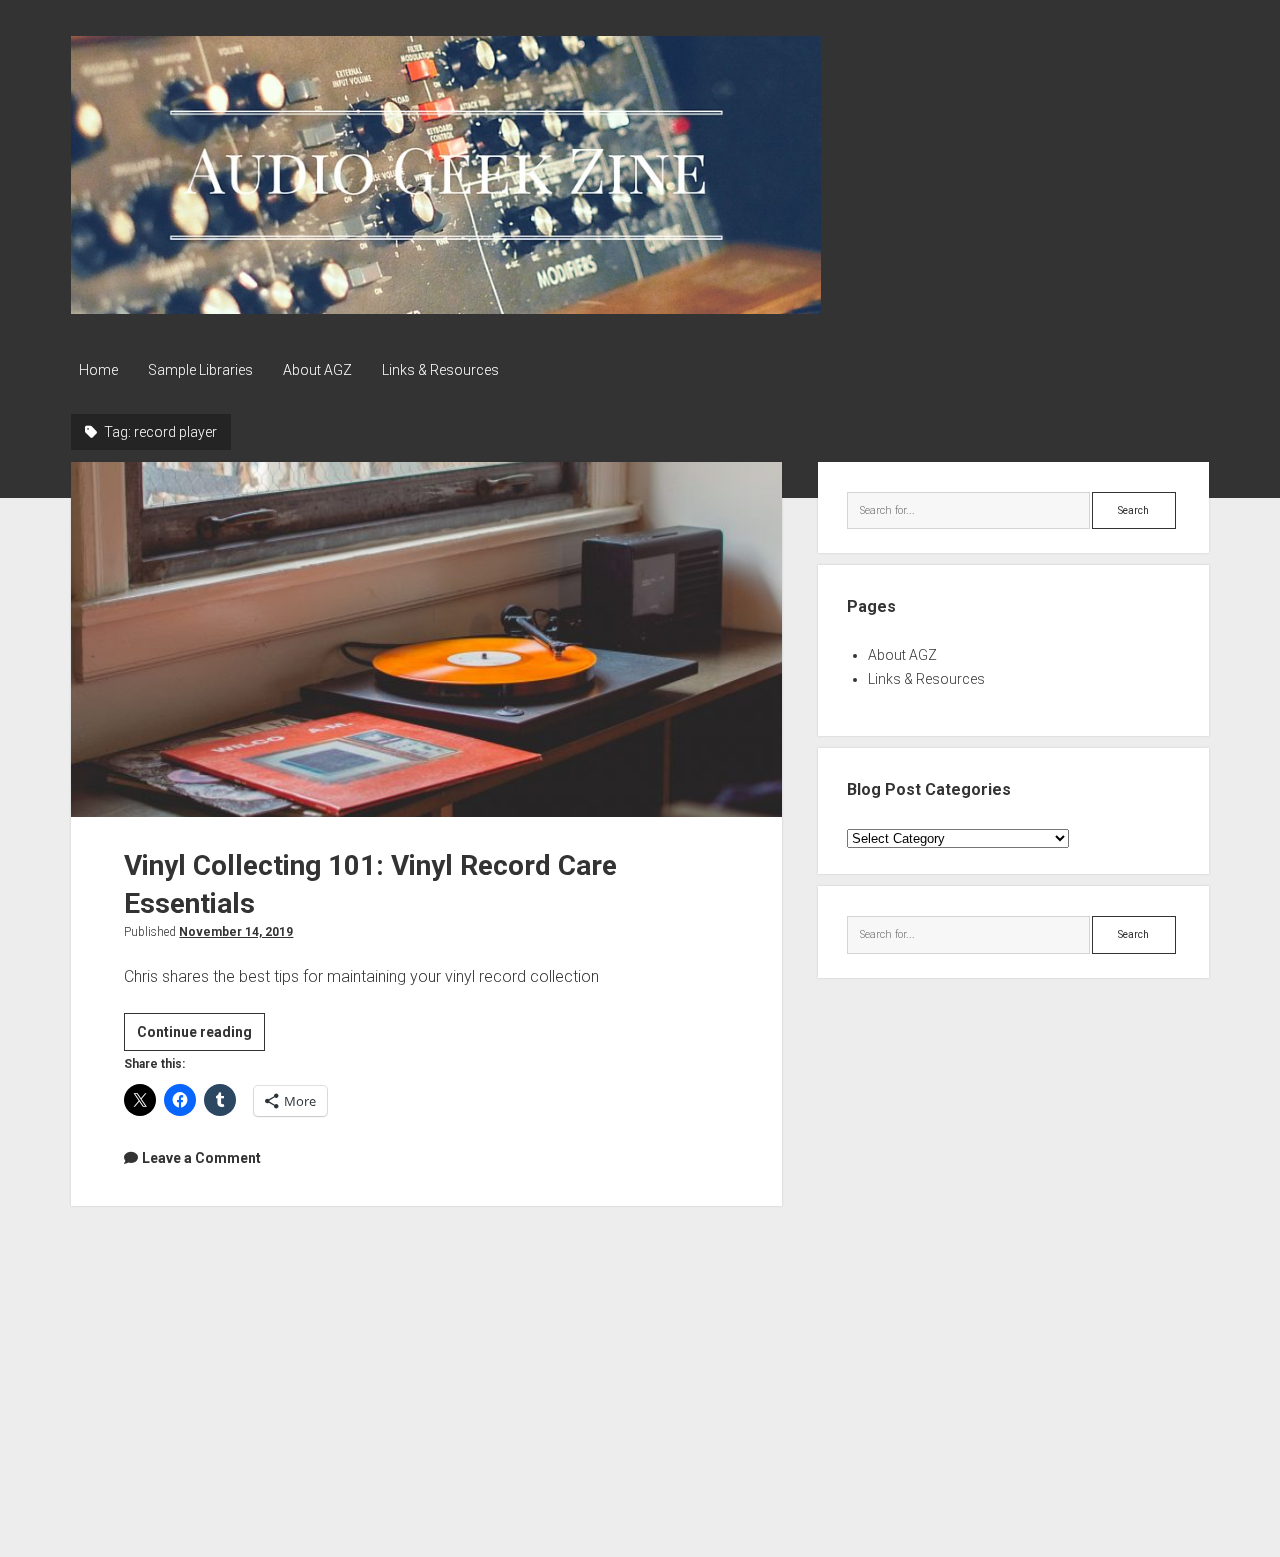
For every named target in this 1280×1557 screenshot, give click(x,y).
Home (98, 370)
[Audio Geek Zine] (446, 307)
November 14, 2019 (236, 932)
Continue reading (201, 1037)
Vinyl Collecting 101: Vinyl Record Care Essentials (426, 640)
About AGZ (317, 370)
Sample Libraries (200, 370)
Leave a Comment (201, 1158)
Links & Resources (440, 370)
